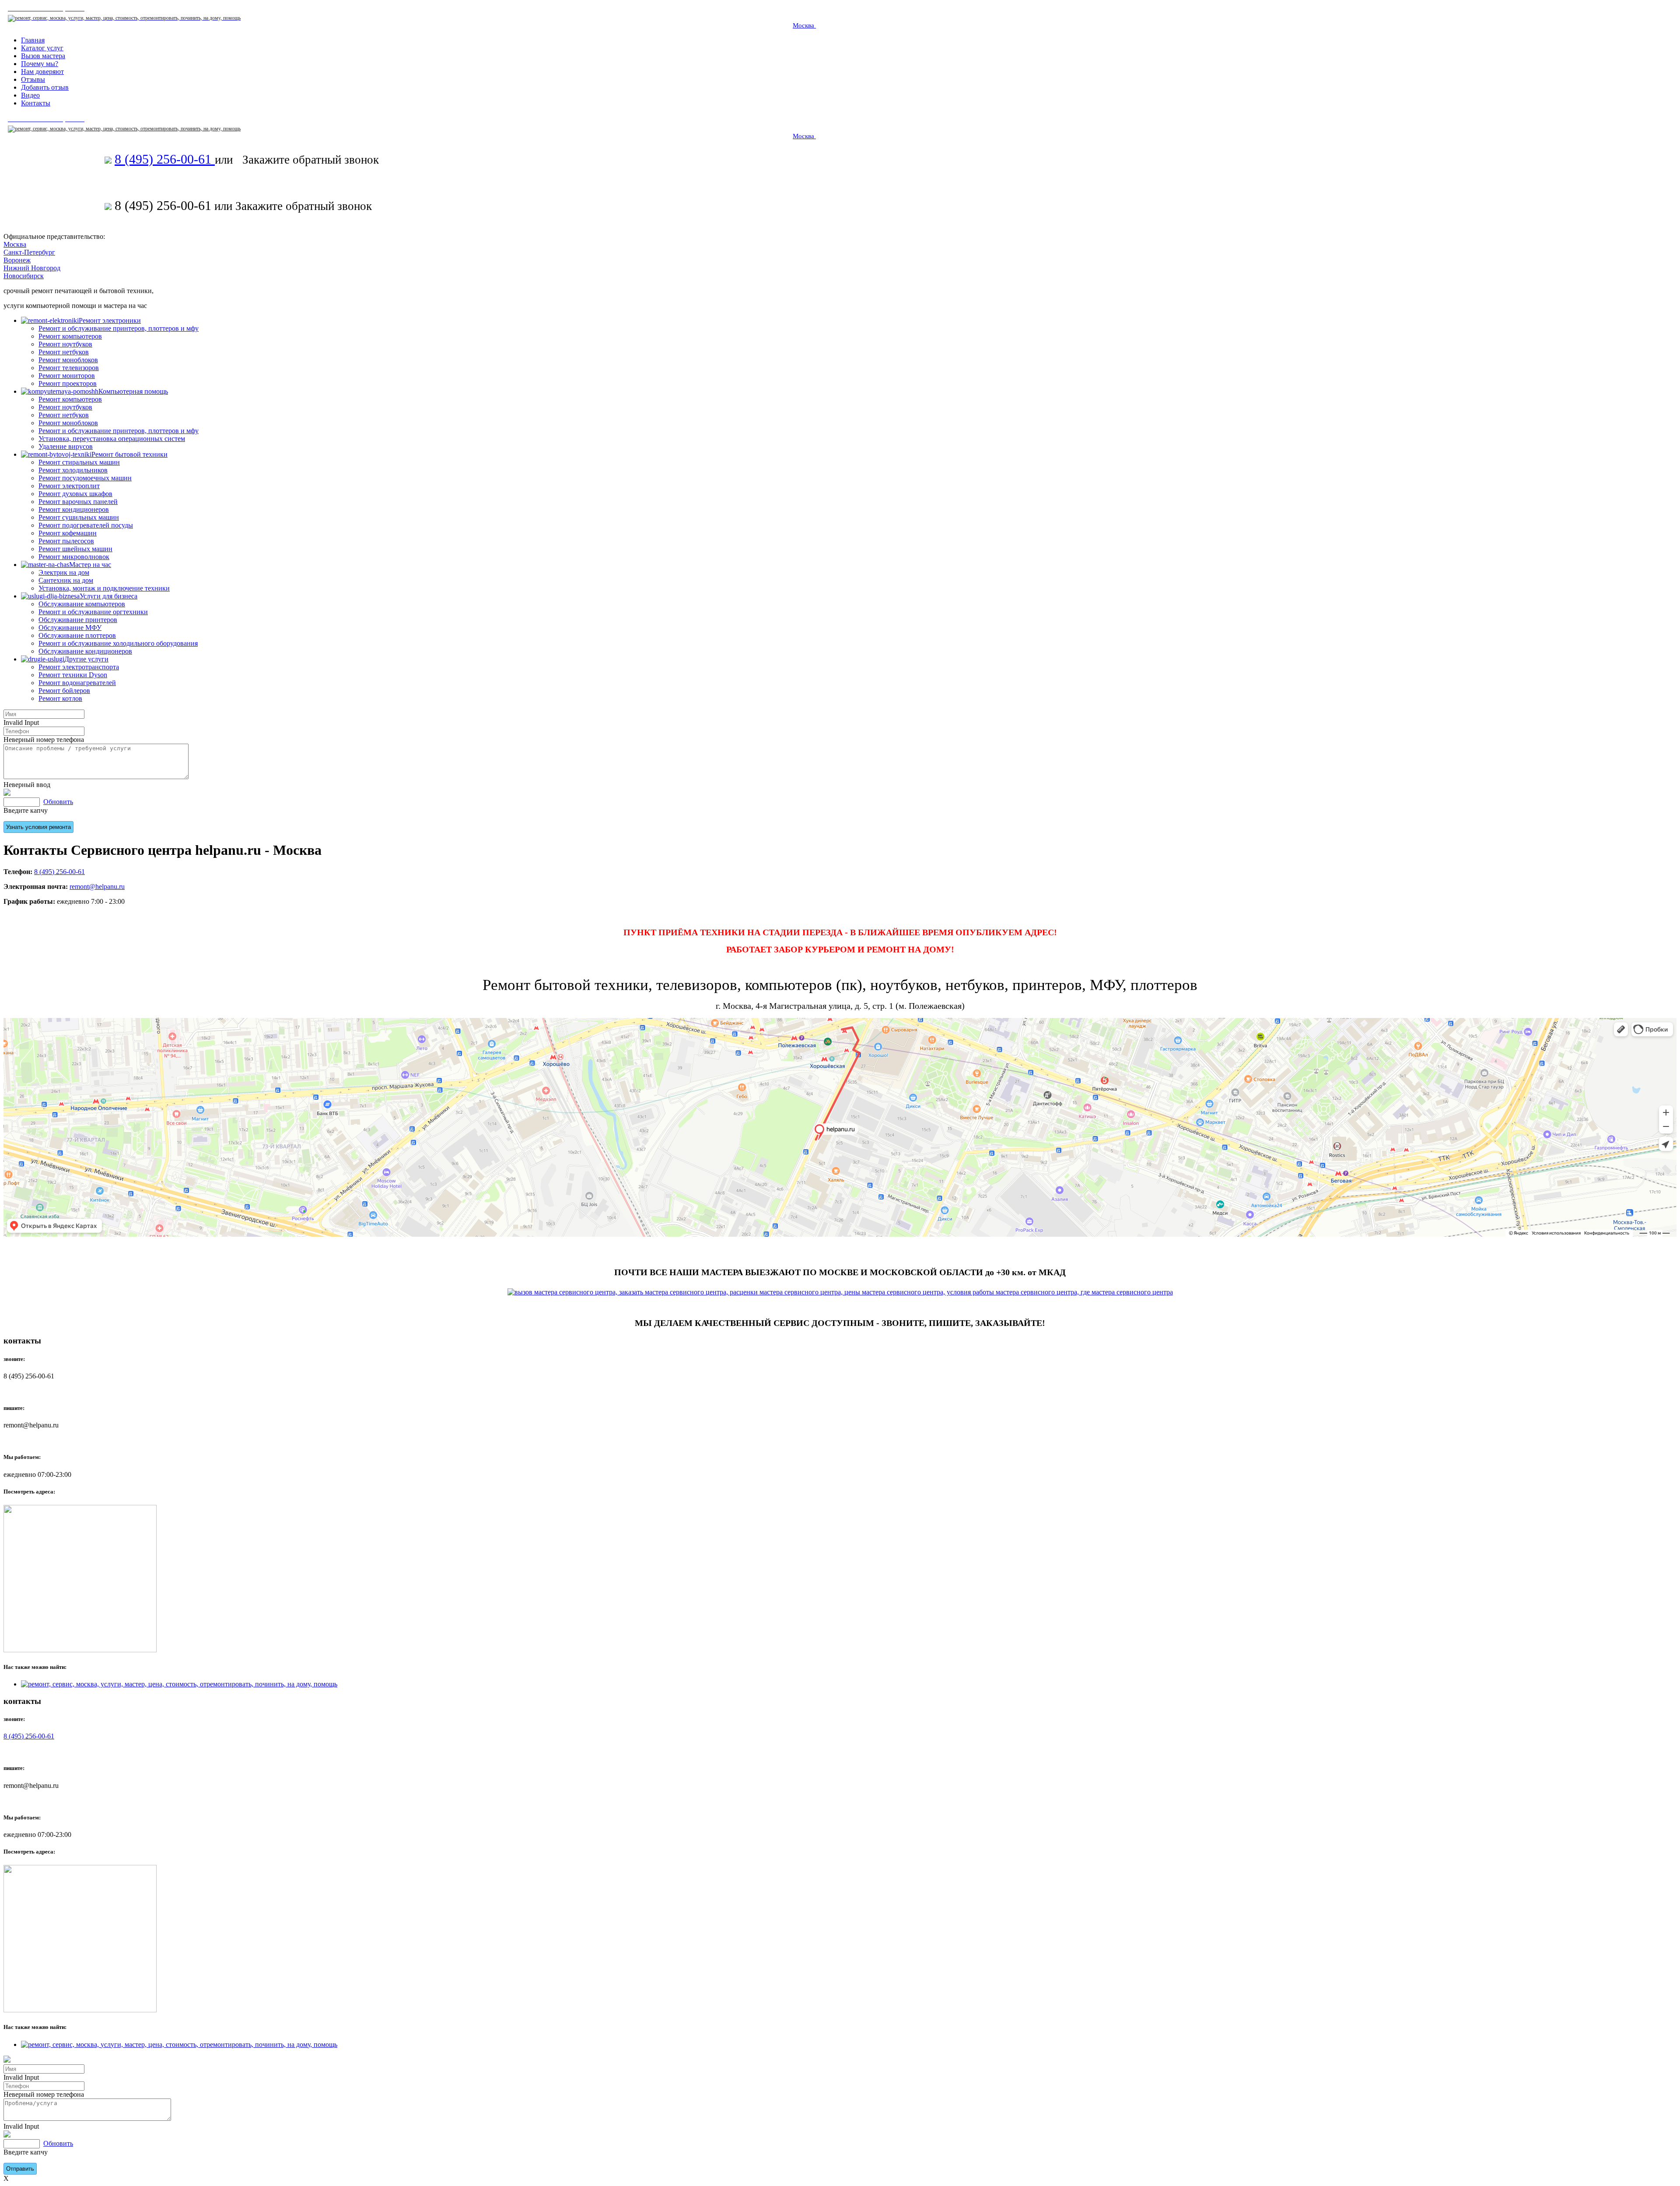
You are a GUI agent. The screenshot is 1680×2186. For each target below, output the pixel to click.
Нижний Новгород (32, 268)
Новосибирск (24, 276)
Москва (804, 25)
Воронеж (17, 260)
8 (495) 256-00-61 (165, 159)
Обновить (58, 802)
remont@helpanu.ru (97, 887)
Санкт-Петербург (29, 252)
